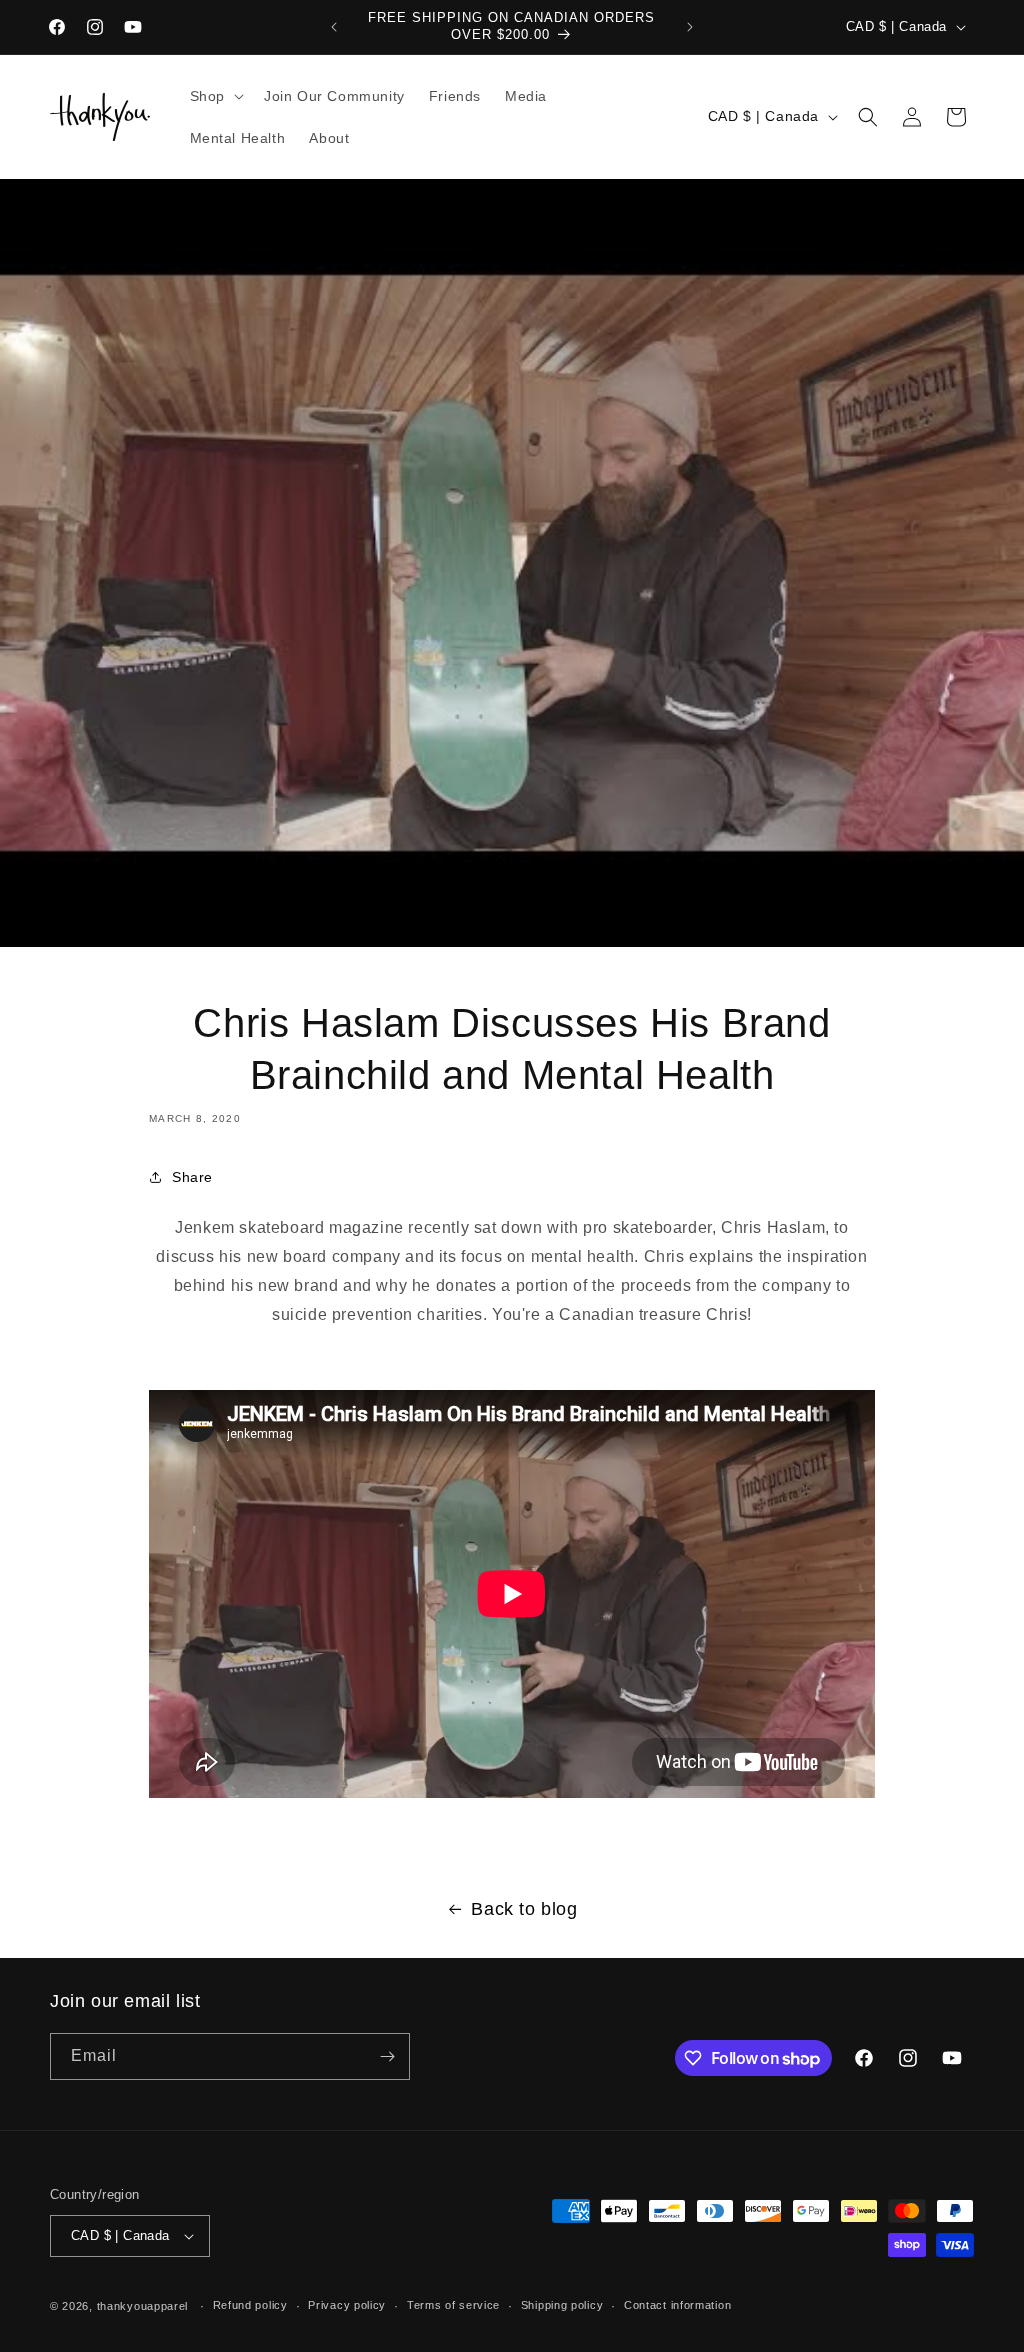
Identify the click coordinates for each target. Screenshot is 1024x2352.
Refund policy (250, 2305)
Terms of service (453, 2305)
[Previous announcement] (334, 27)
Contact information (677, 2305)
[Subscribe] (387, 2056)
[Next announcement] (690, 27)
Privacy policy (347, 2305)
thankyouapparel (143, 2306)
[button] (215, 96)
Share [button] (192, 1177)
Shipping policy (562, 2305)
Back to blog (524, 1909)
